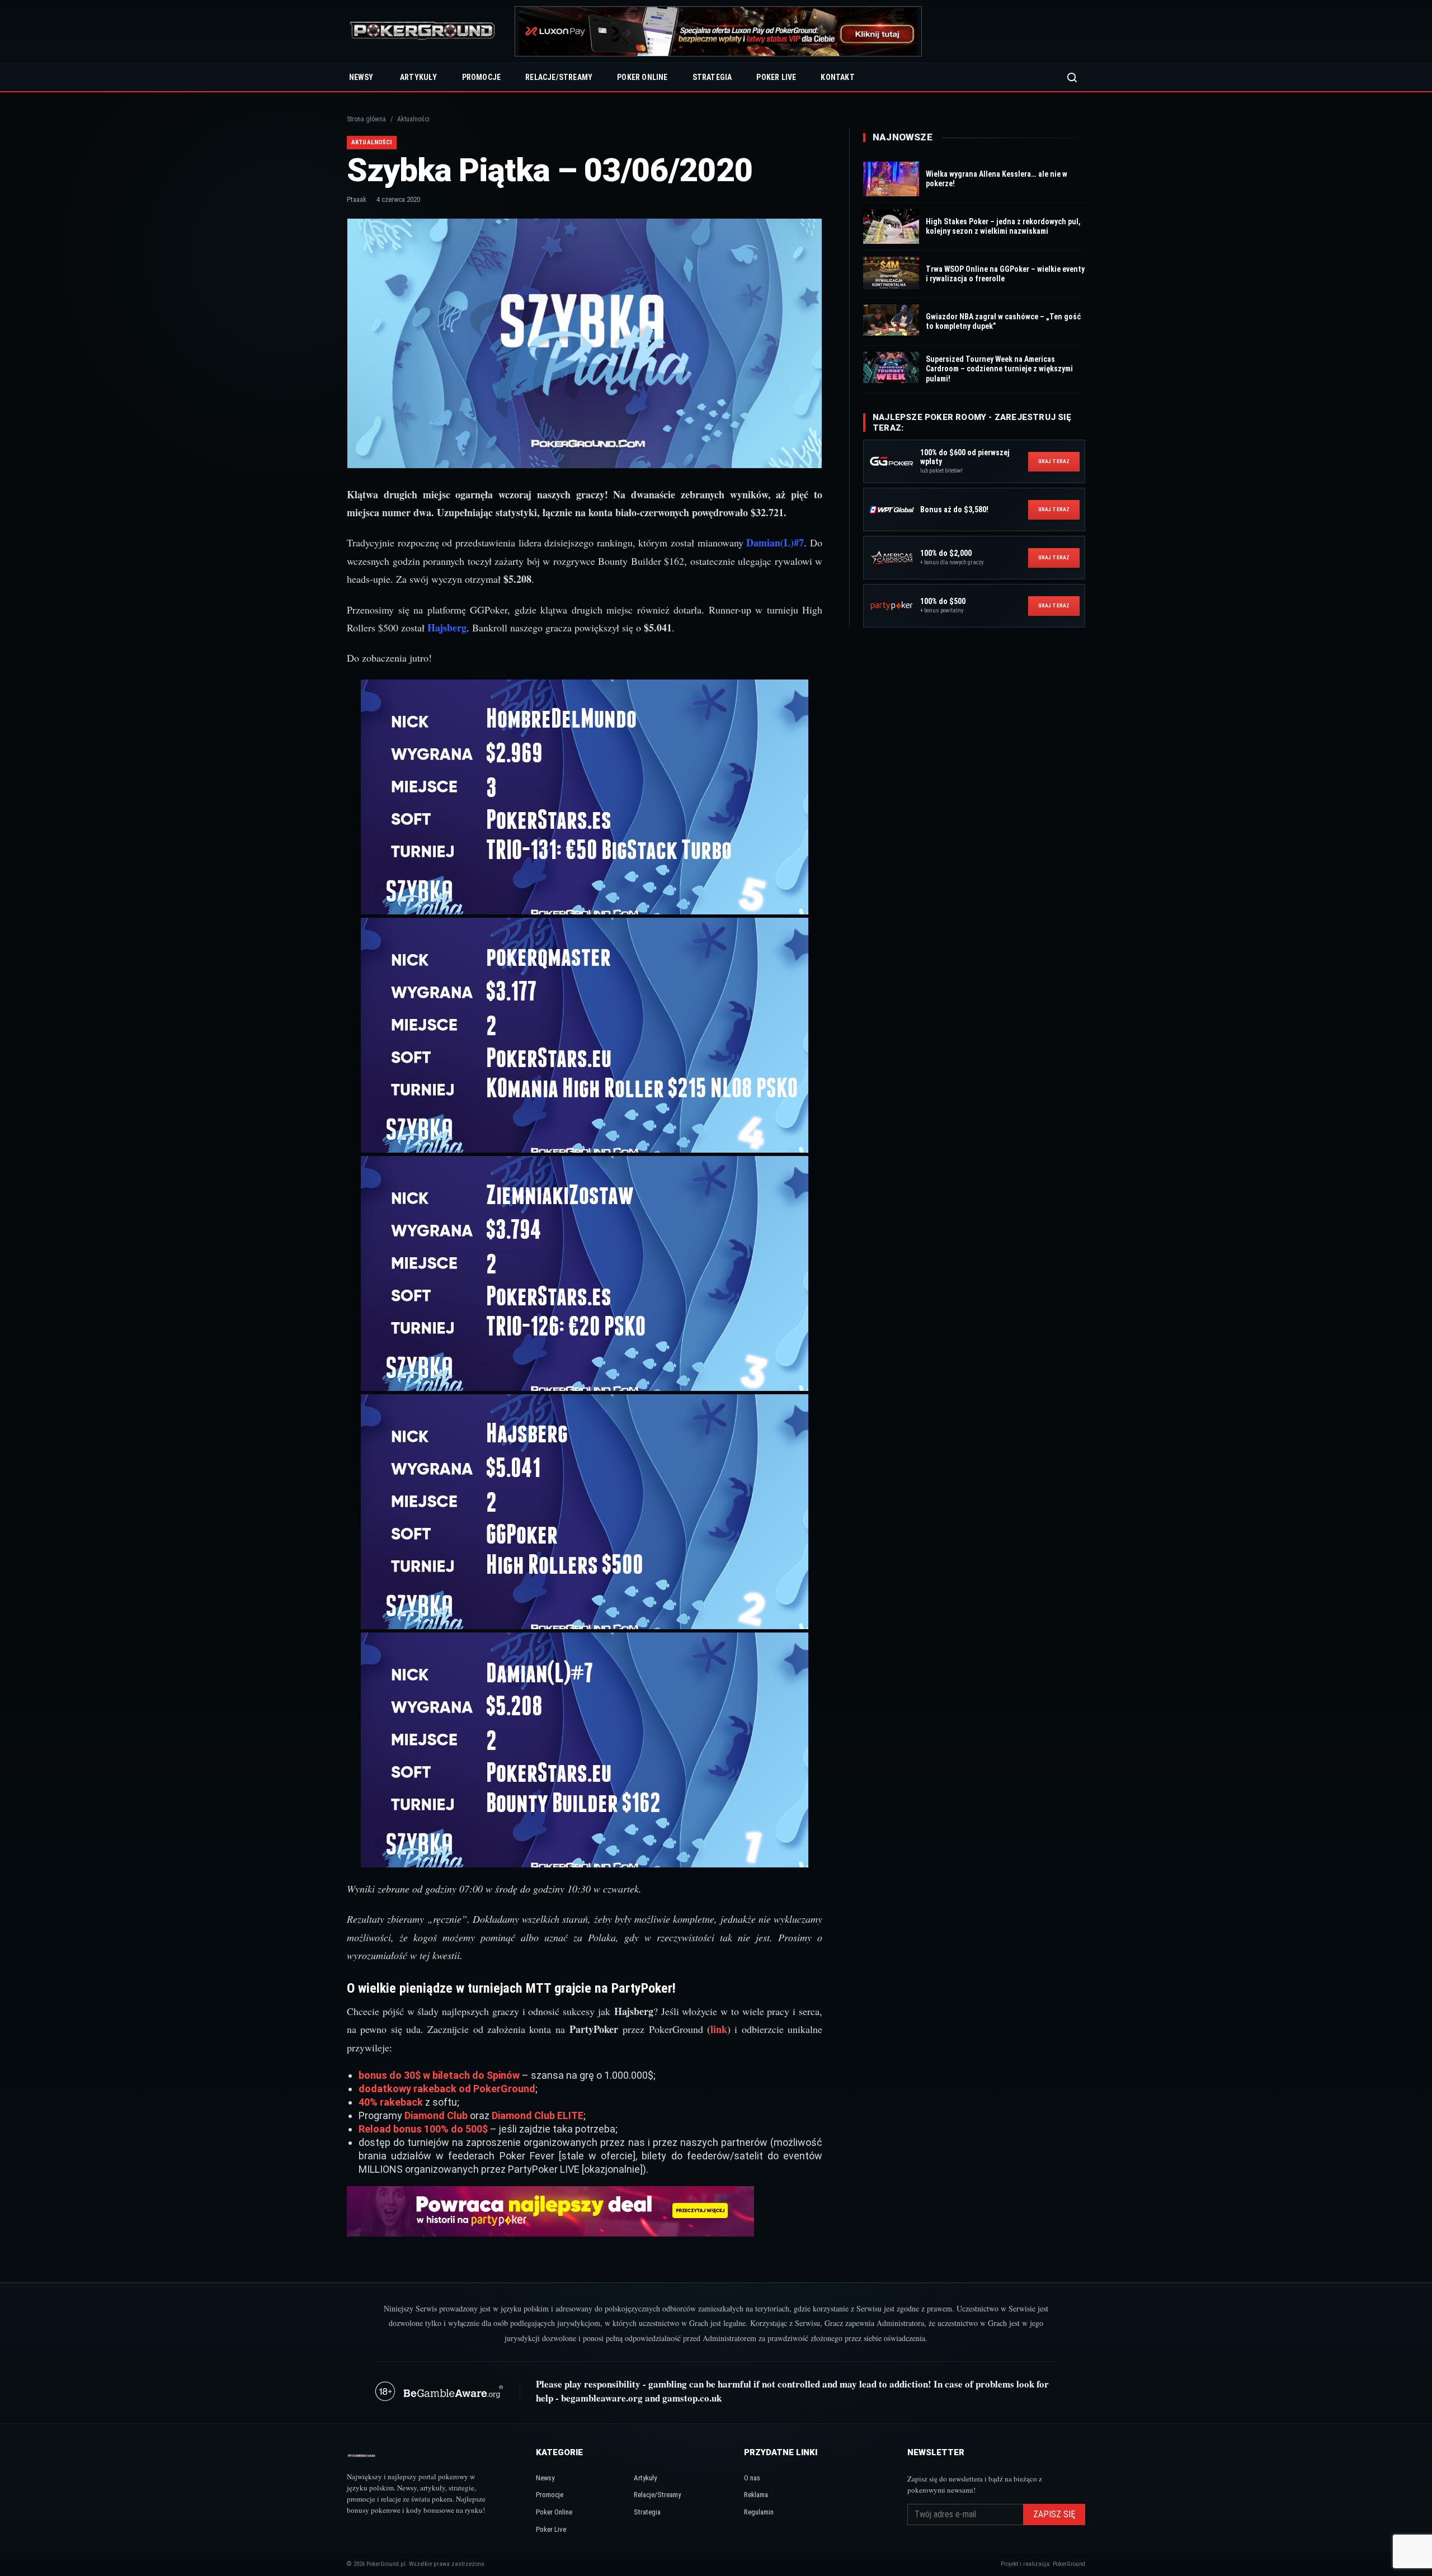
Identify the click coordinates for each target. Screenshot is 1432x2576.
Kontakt (837, 77)
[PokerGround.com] (422, 32)
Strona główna (366, 119)
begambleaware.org (602, 2398)
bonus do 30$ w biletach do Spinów (439, 2075)
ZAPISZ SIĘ (1054, 2514)
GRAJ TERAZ (1054, 461)
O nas (752, 2478)
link (719, 2029)
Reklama (756, 2495)
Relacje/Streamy (559, 77)
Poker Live (776, 77)
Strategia (712, 77)
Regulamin (759, 2512)
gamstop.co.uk (692, 2398)
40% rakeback (391, 2102)
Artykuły (419, 77)
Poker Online (642, 77)
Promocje (482, 77)
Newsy (361, 77)
